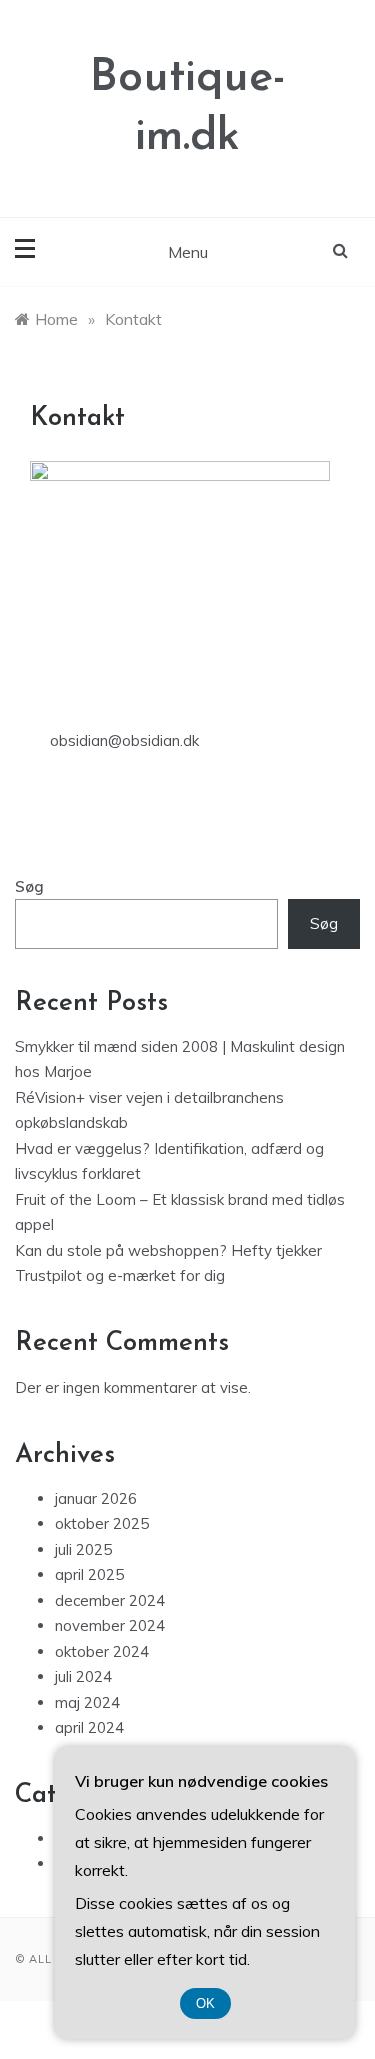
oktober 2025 (102, 1523)
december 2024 (110, 1600)
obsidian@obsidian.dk (124, 740)
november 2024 (110, 1625)
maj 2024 (87, 1702)
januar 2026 (96, 1498)
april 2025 (89, 1574)
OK (205, 2003)
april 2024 (89, 1727)
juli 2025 (83, 1549)
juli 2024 (83, 1676)
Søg (29, 886)
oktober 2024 (102, 1651)
